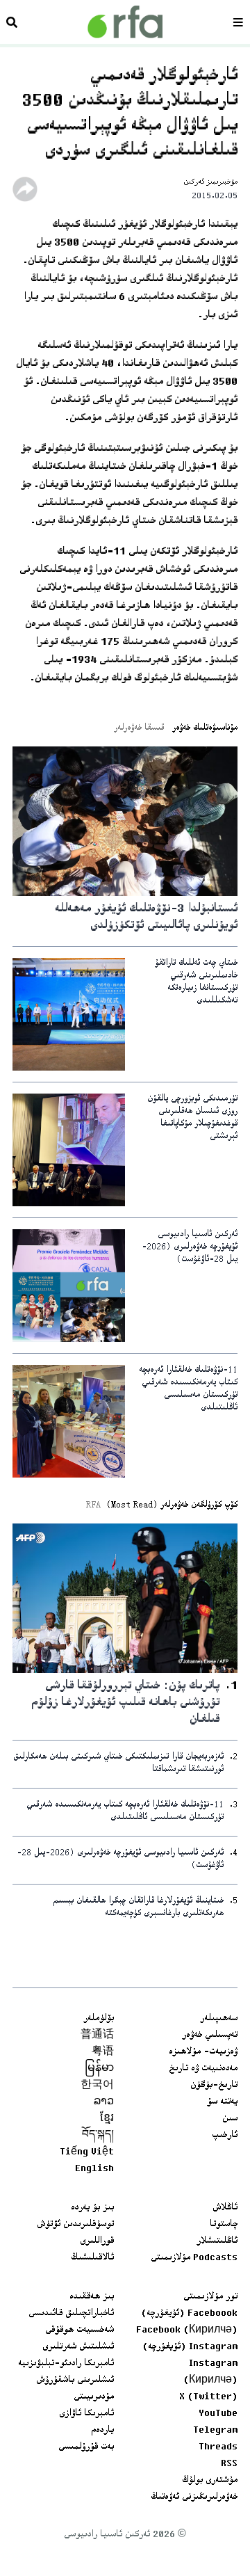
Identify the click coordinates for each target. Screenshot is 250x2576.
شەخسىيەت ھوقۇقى (80, 2330)
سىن (230, 2119)
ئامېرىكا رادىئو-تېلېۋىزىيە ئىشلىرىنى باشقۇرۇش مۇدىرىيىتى (66, 2381)
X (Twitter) (208, 2397)
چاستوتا (224, 2225)
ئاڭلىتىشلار (217, 2241)
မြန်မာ (99, 2069)
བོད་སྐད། (98, 2136)
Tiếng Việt (87, 2152)
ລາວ (104, 2102)
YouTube (218, 2414)
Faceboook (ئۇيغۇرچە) (189, 2314)
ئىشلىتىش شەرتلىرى (78, 2347)
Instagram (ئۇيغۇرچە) (190, 2347)
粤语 (103, 2052)
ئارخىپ (225, 2136)
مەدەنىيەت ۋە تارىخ (203, 2069)
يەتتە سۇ (222, 2102)
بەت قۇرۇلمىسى (86, 2447)
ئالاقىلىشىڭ (92, 2258)
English (94, 2169)
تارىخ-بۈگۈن (214, 2086)
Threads (218, 2447)
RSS (229, 2464)
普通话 (97, 2035)
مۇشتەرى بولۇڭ (210, 2481)
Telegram (215, 2431)
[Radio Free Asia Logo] (125, 22)
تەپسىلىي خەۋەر (210, 2035)
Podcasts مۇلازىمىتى (194, 2258)
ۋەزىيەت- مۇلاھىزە (203, 2052)
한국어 (97, 2086)
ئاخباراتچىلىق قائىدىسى (71, 2314)
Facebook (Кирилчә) (187, 2330)
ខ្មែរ (107, 2119)
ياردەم (102, 2431)
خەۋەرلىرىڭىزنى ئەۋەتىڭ (194, 2497)
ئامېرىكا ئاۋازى (86, 2414)
